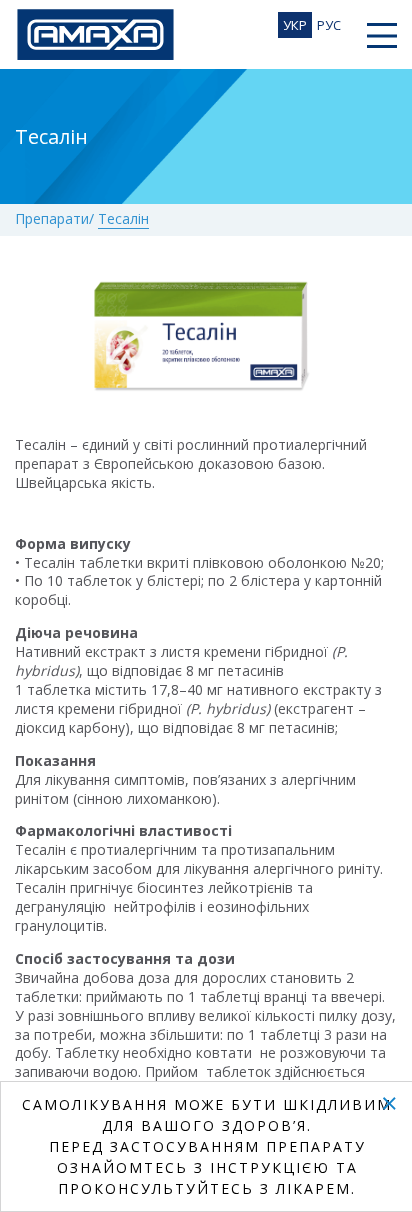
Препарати (52, 219)
